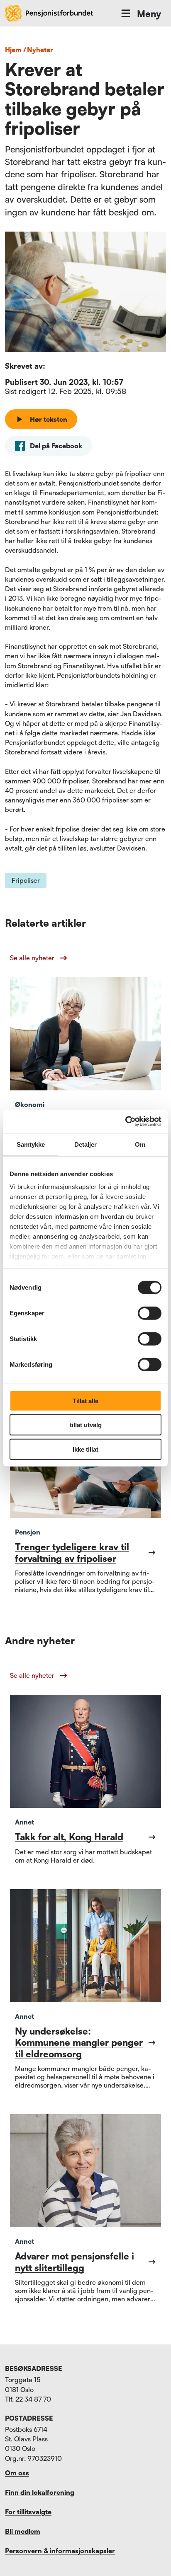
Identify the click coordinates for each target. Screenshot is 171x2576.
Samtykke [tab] (31, 1144)
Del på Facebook (56, 446)
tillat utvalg (86, 1425)
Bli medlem (23, 2531)
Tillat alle (85, 1400)
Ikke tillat (85, 1449)
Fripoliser (26, 880)
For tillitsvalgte (28, 2512)
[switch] (150, 1313)
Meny (149, 13)
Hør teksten (49, 419)
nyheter (40, 50)
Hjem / (16, 50)
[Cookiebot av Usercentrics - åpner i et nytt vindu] (125, 1121)
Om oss (17, 2473)
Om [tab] (140, 1144)
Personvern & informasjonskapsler (60, 2551)
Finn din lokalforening (40, 2492)
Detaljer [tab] (86, 1144)
